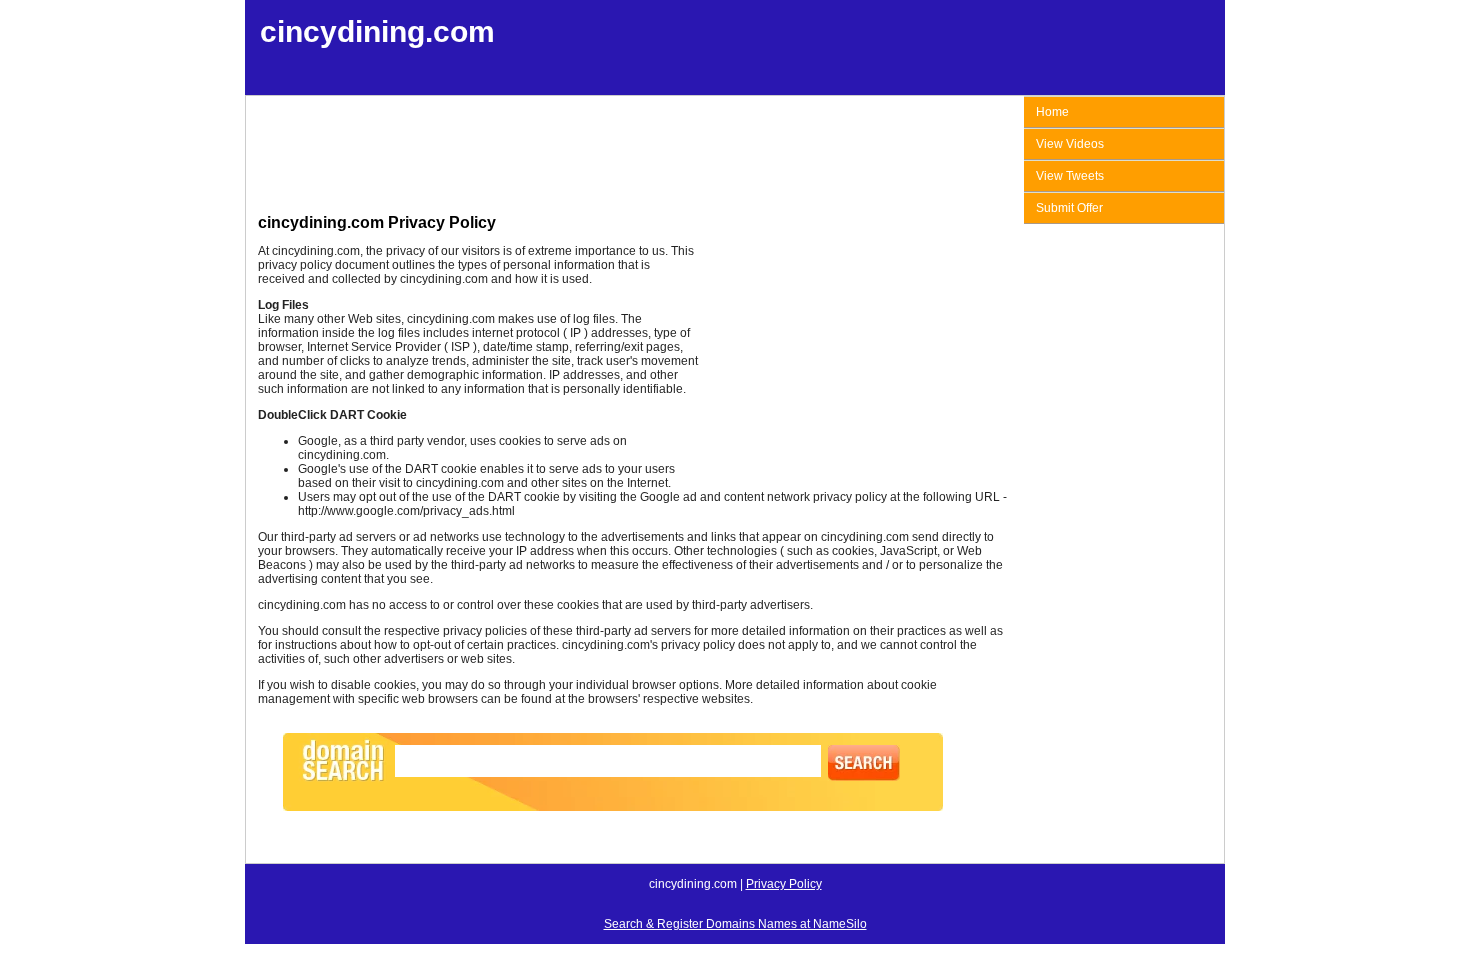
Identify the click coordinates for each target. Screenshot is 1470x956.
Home (1052, 112)
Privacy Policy (784, 884)
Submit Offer (1069, 208)
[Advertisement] (633, 158)
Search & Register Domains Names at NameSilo (735, 924)
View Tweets (1070, 176)
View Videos (1070, 144)
